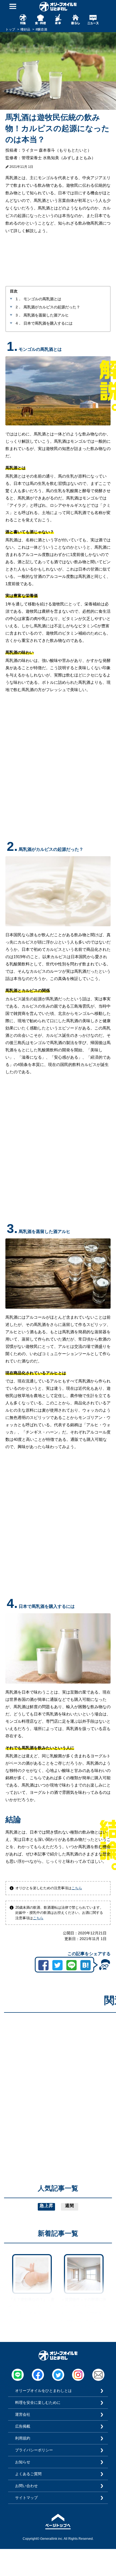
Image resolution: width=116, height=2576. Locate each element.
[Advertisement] (58, 2075)
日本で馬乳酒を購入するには (48, 323)
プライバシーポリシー (34, 2450)
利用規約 (23, 2438)
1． (19, 299)
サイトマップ (26, 2498)
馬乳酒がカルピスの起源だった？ (52, 307)
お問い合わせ (26, 2486)
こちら (77, 1888)
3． (19, 315)
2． (19, 307)
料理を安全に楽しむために (38, 2402)
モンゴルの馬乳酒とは (42, 299)
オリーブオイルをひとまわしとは (43, 2391)
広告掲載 (23, 2426)
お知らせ (23, 2462)
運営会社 (23, 2414)
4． (19, 323)
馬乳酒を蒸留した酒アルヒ (46, 315)
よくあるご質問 (28, 2474)
